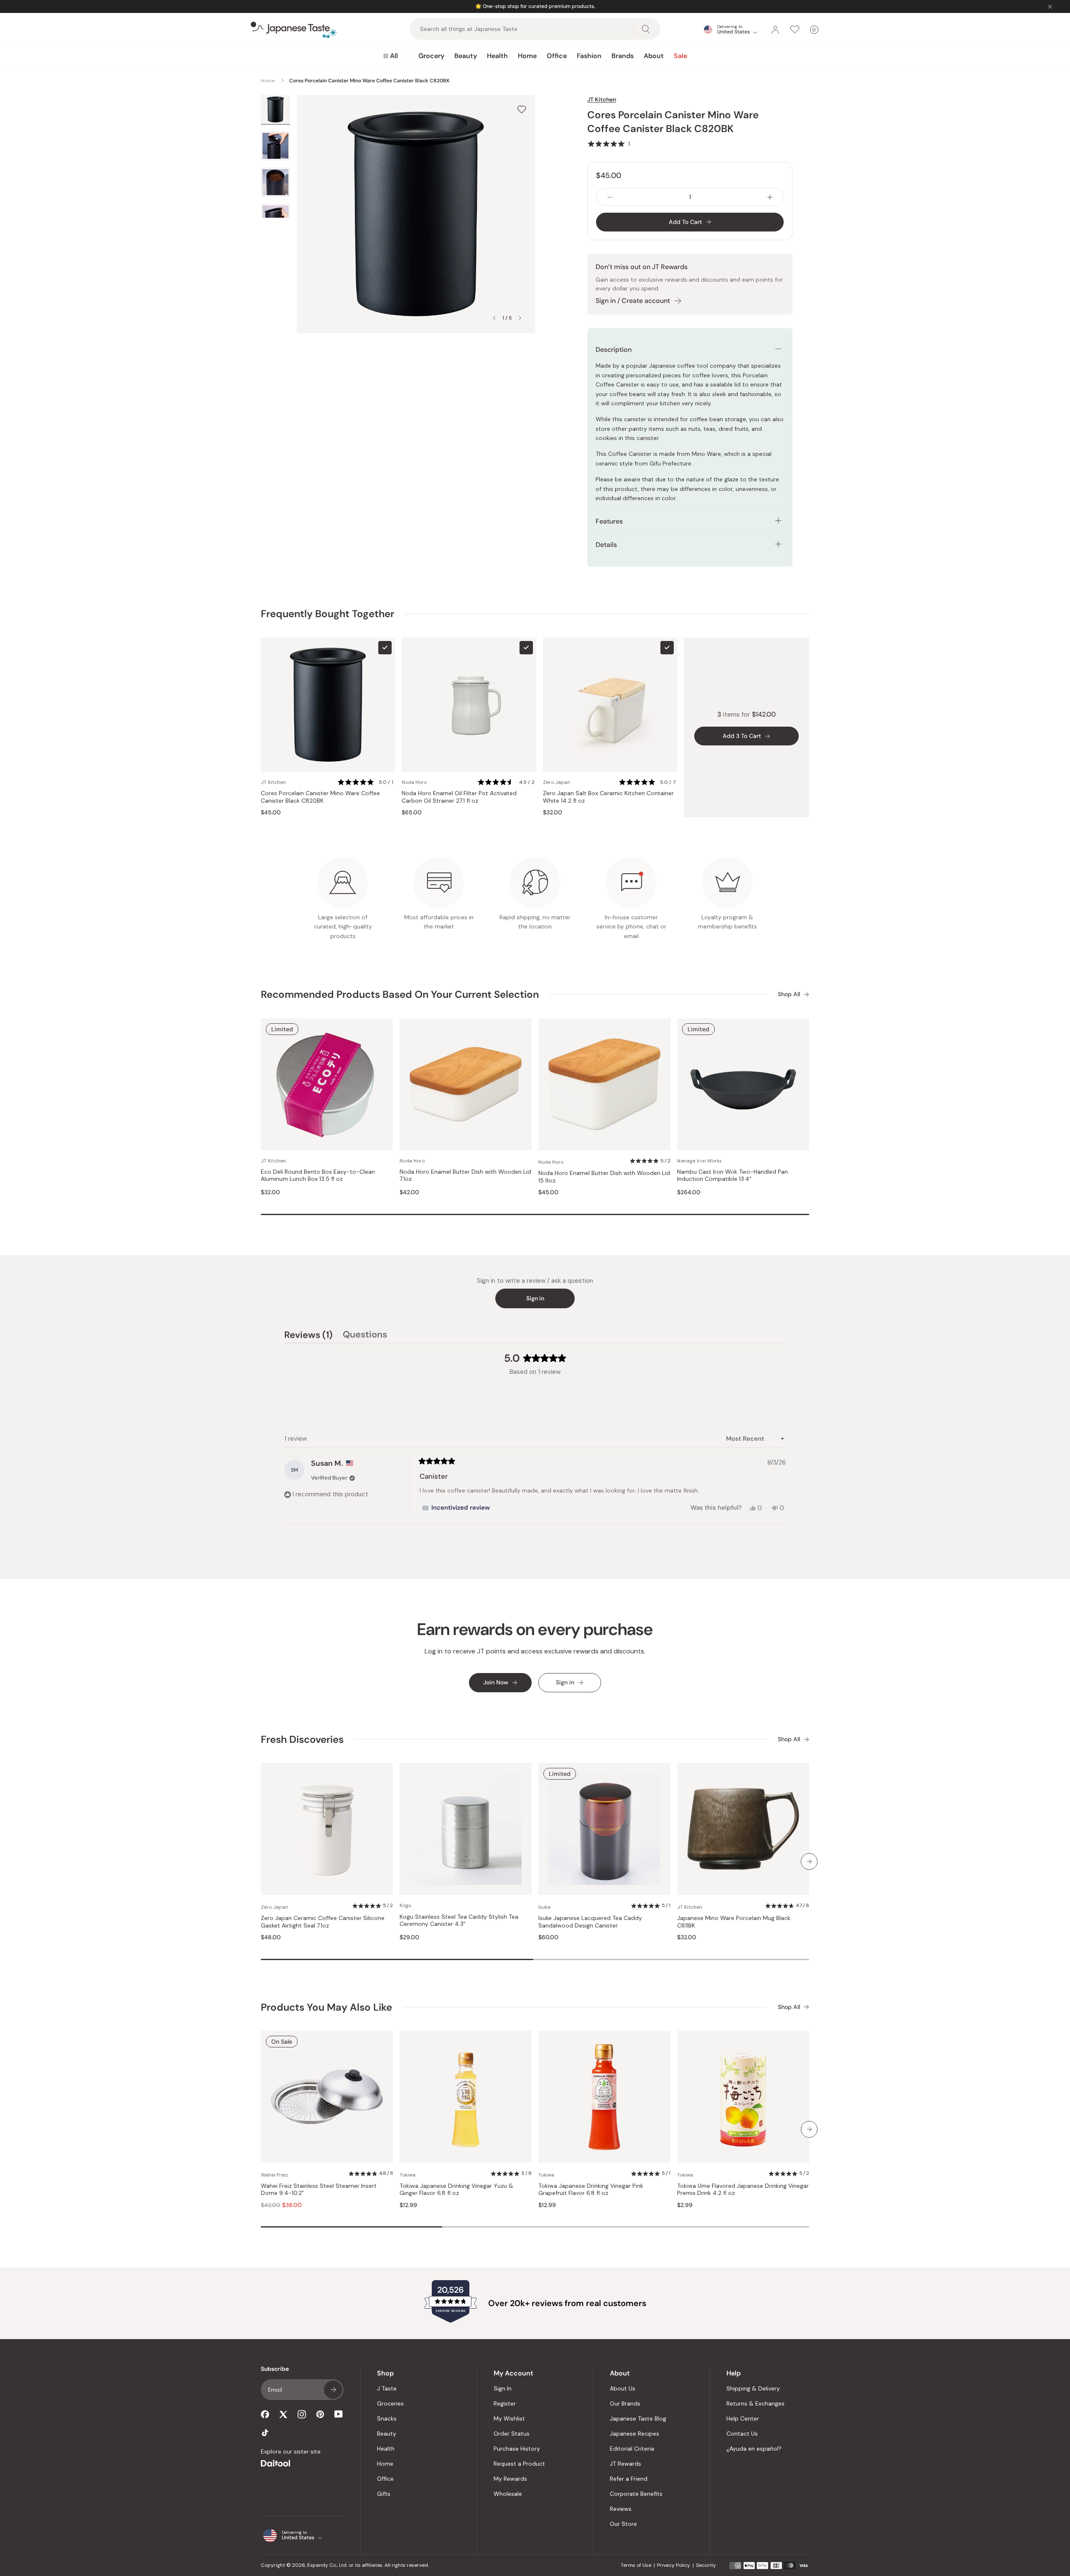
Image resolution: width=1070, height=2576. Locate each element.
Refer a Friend (629, 2479)
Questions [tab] (365, 1336)
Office (557, 56)
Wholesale (508, 2494)
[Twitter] (283, 2414)
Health (497, 56)
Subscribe (333, 2390)
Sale (680, 56)
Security (706, 2565)
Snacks (387, 2418)
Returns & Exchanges (755, 2403)
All (394, 56)
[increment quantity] (770, 197)
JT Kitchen (602, 99)
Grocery (431, 56)
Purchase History (517, 2449)
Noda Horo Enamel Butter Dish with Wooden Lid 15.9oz (604, 1177)
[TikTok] (265, 2433)
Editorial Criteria (632, 2449)
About (654, 56)
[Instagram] (302, 2414)
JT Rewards (625, 2464)
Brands (623, 56)
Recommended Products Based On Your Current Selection (400, 994)
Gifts (384, 2494)
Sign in (535, 1298)
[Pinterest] (320, 2414)
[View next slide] (520, 318)
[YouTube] (339, 2414)
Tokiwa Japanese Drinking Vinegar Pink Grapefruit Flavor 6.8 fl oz (591, 2190)
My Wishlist (509, 2418)
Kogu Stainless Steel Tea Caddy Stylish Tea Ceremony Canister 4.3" (459, 1921)
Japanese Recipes (634, 2434)
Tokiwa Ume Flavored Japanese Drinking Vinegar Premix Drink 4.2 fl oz (743, 2190)
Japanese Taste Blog (638, 2418)
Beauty (466, 56)
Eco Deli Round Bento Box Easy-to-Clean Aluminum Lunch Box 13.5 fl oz (318, 1176)
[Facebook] (265, 2414)
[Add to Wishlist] (522, 109)
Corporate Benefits (636, 2494)
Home (527, 56)
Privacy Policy (674, 2565)
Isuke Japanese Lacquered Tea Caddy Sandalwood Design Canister (590, 1922)
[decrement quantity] (610, 197)
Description (614, 350)
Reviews (621, 2509)
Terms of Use (636, 2565)
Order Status (512, 2434)
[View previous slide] (494, 318)
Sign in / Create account (633, 301)
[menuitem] (391, 56)
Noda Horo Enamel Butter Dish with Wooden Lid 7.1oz (465, 1176)
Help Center (743, 2418)
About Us (623, 2388)
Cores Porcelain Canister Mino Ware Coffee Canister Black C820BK (320, 797)
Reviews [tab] (308, 1336)
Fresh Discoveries (302, 1739)
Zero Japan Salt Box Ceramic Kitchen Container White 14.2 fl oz (608, 797)
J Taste (387, 2388)
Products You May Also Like (326, 2007)
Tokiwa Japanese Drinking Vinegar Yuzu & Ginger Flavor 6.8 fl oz (456, 2190)
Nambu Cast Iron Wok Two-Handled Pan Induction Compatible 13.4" (732, 1176)
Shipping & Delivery (753, 2388)
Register (505, 2403)
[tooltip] (456, 1508)
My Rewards (510, 2479)
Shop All (789, 994)
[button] (609, 144)
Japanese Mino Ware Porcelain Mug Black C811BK (734, 1922)
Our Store (623, 2524)
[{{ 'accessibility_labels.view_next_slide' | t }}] (809, 1861)
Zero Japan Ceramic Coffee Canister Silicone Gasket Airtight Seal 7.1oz (323, 1922)
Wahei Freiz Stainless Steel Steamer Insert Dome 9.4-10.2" (319, 2190)
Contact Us (742, 2434)
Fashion (589, 56)
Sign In (503, 2388)
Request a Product (519, 2464)
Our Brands (625, 2403)
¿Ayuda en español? (754, 2449)
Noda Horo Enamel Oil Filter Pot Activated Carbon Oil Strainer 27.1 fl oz (459, 797)
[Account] (775, 30)
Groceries (390, 2403)
